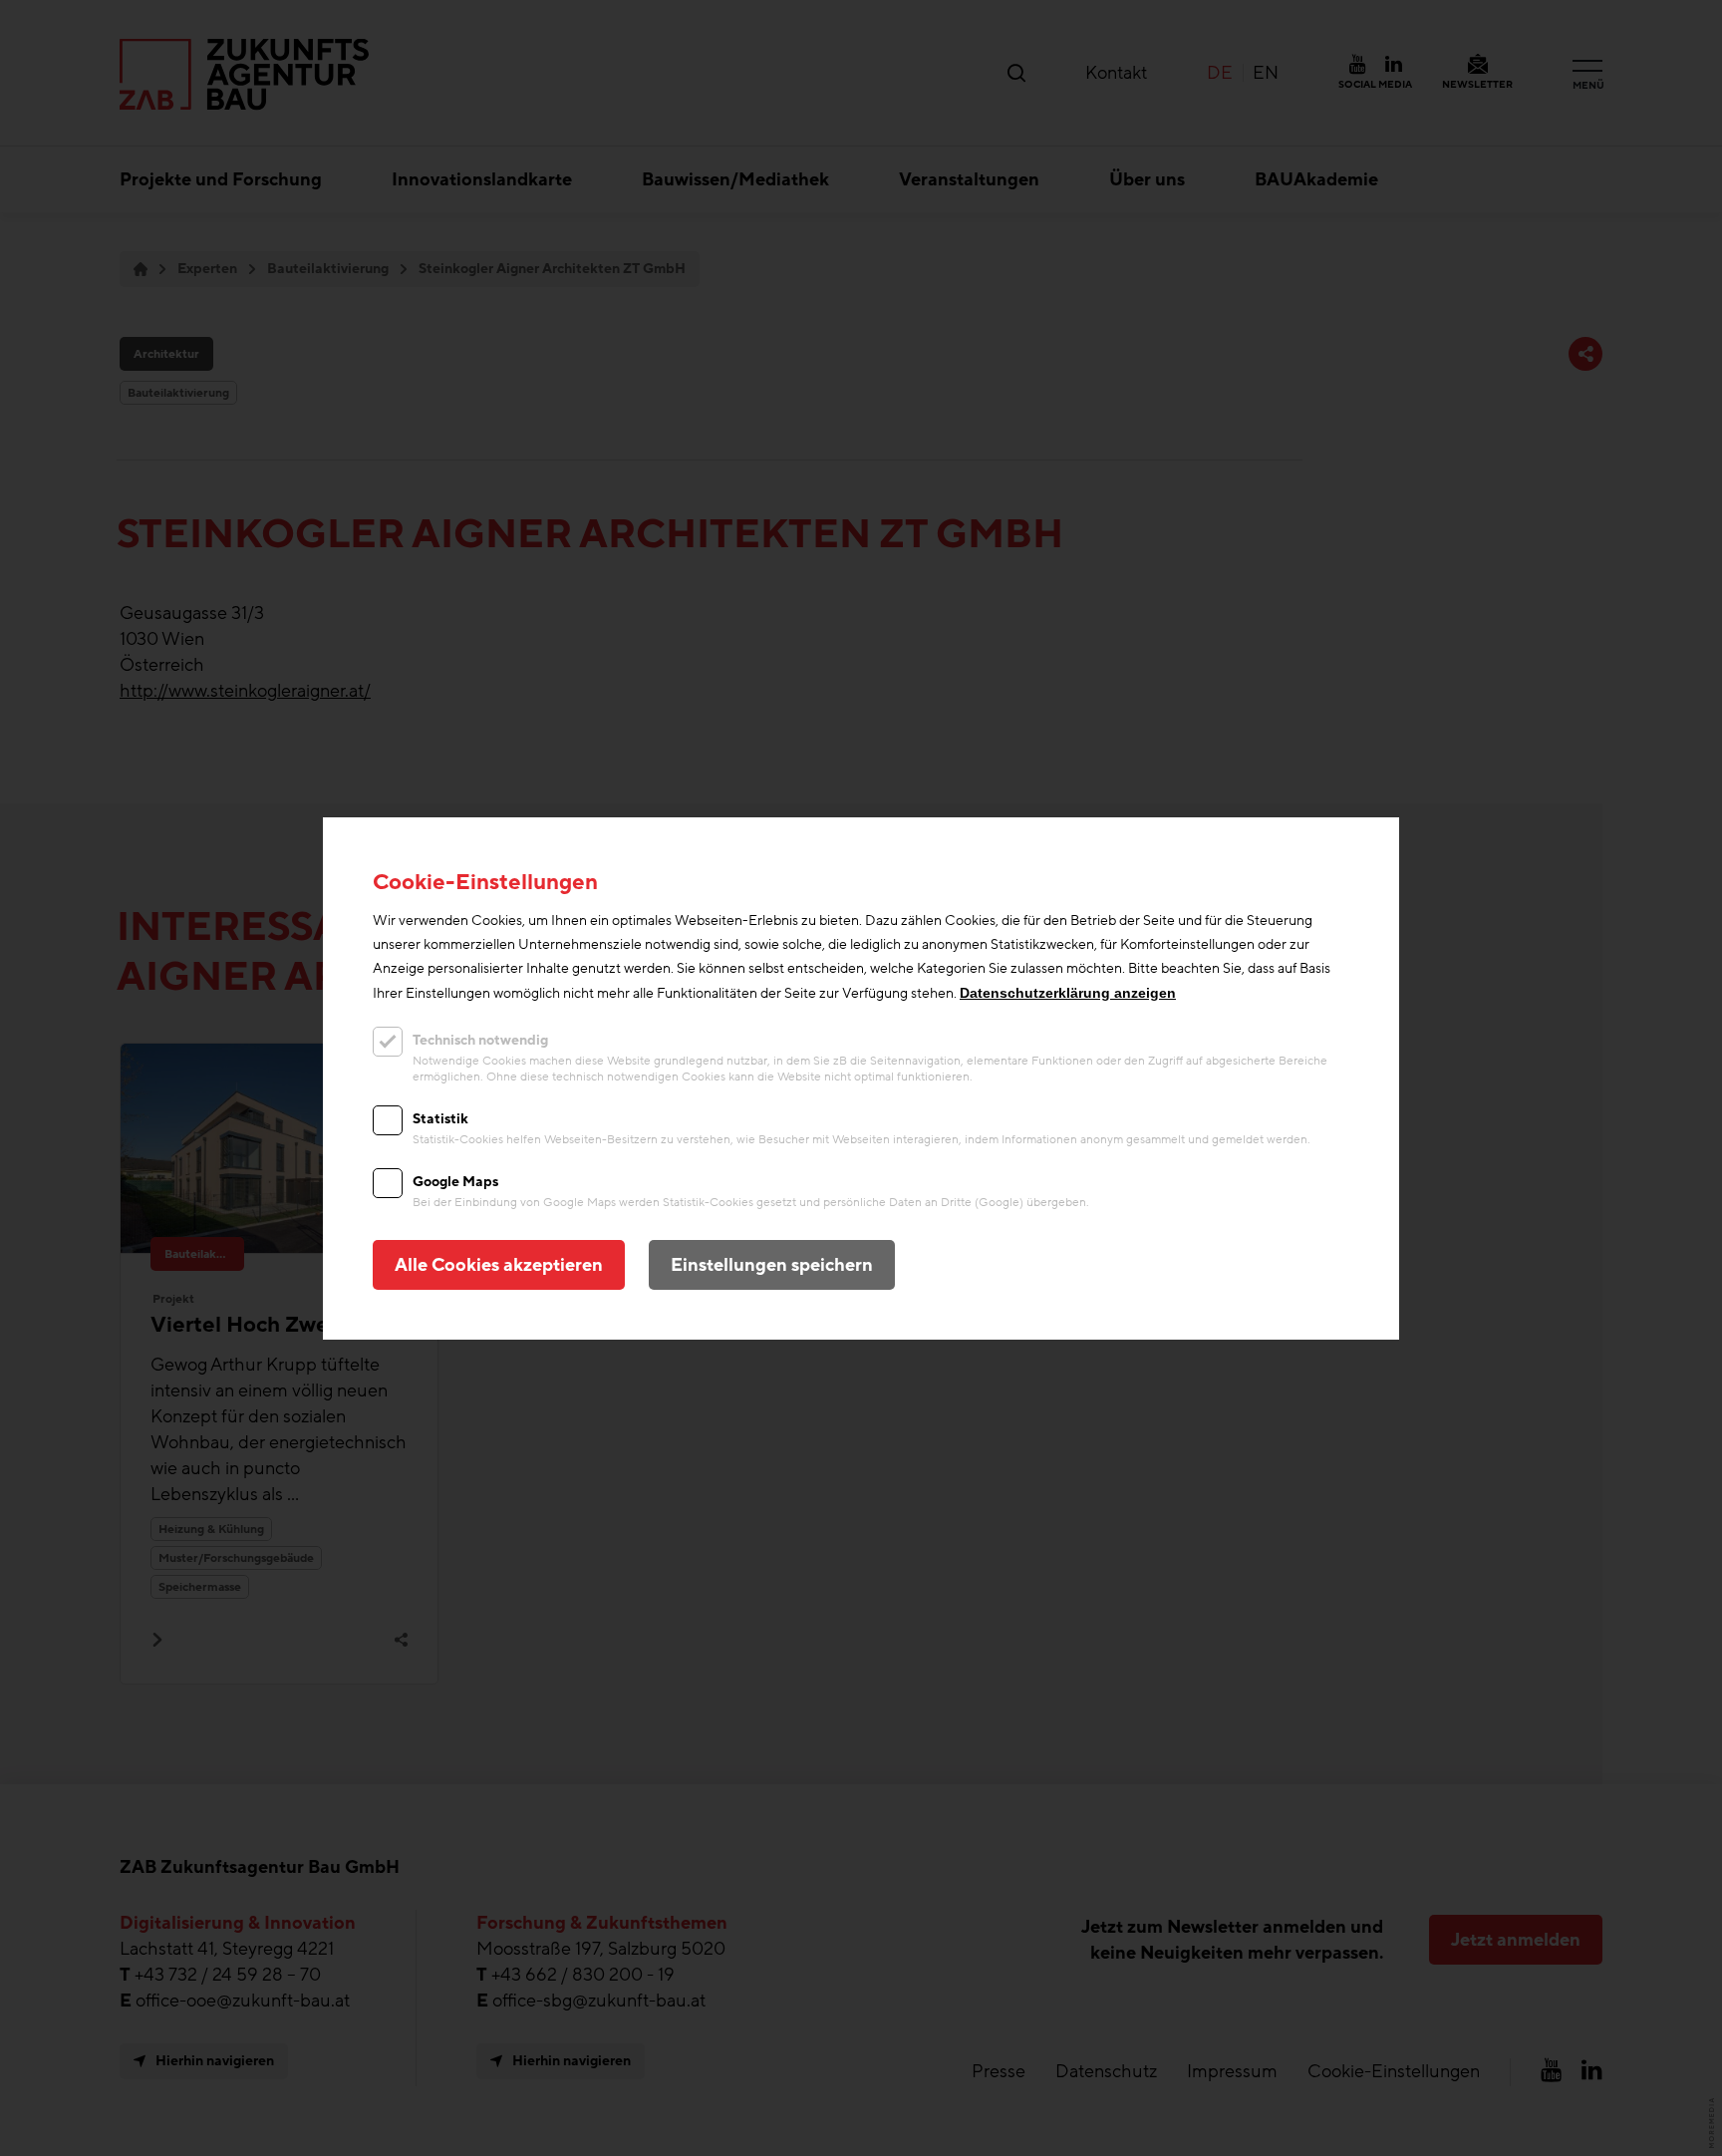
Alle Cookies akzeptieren (499, 1265)
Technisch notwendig (480, 1040)
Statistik (440, 1119)
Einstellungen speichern (772, 1265)
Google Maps (455, 1182)
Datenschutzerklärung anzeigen (1068, 993)
